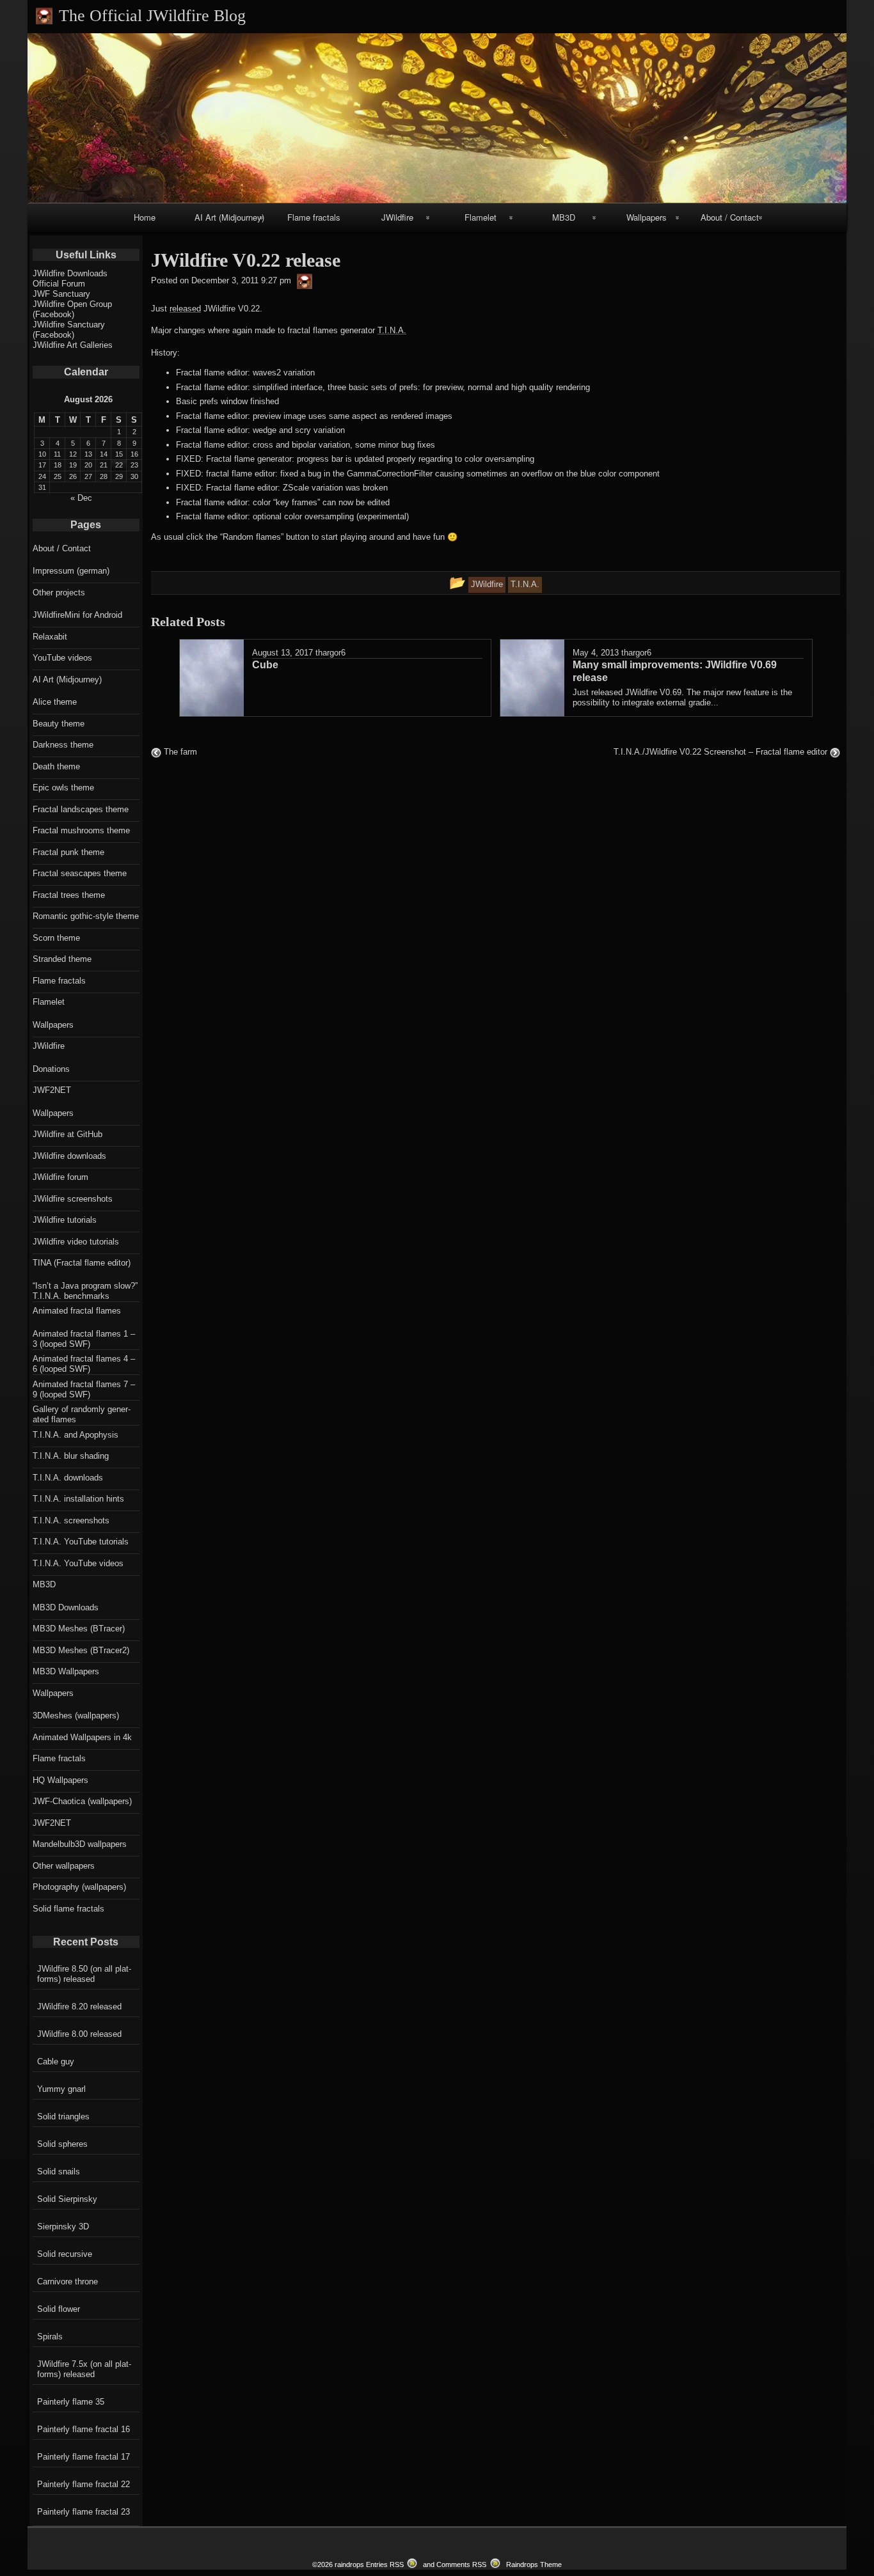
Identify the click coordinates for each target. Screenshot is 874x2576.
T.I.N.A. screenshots (71, 1520)
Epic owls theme (63, 788)
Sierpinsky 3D (63, 2227)
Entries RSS (385, 2564)
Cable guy (56, 2062)
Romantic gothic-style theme (86, 916)
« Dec (81, 498)
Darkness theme (63, 745)
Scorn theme (56, 938)
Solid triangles (63, 2117)
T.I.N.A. (392, 330)
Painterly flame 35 (71, 2402)
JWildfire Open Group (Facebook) (72, 309)
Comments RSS (461, 2564)
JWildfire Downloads (70, 273)
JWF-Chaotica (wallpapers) (82, 1801)
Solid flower (59, 2309)
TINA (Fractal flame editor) (82, 1263)
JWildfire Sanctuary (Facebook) (69, 330)
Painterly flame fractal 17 (83, 2457)
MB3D (564, 217)
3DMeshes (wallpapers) (76, 1716)
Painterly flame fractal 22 (83, 2484)
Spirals (50, 2336)
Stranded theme (62, 959)
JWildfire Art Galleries (73, 345)
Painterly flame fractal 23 (83, 2512)
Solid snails (59, 2172)
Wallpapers (647, 217)
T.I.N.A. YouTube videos (78, 1563)
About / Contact (730, 217)
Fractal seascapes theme (80, 873)
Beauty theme (59, 724)
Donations (51, 1069)
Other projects (59, 593)
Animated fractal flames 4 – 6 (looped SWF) (84, 1364)
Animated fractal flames (77, 1311)
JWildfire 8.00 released (79, 2034)
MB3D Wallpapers (66, 1671)
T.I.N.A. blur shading (71, 1456)
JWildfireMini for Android (77, 615)
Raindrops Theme (534, 2564)
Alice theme (55, 702)
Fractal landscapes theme (81, 809)
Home (145, 217)
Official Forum (59, 284)
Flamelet (481, 217)
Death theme (56, 766)
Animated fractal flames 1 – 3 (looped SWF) (84, 1339)
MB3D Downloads (66, 1607)
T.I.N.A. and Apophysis (75, 1435)
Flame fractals (314, 217)
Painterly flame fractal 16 (83, 2429)
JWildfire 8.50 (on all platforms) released (84, 1974)
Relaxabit (50, 637)
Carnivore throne (68, 2281)
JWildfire (397, 217)
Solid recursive (65, 2254)
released (185, 309)
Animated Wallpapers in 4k (82, 1737)
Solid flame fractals (68, 1909)
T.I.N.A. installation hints (78, 1499)
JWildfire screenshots (73, 1199)
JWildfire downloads (69, 1156)
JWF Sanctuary (61, 294)
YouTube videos (62, 658)
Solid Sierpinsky (67, 2199)
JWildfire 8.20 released (79, 2007)
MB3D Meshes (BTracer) (79, 1629)
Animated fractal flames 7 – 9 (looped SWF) (84, 1389)
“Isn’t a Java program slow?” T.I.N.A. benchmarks (85, 1291)
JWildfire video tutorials (76, 1242)
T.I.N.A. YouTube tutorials (81, 1542)
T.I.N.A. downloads (68, 1478)
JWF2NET (52, 1090)
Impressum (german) (71, 571)
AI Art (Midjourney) (229, 217)
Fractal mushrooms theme (81, 830)
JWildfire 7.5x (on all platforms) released (84, 2369)
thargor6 (330, 653)
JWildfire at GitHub (68, 1134)
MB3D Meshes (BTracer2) (81, 1650)
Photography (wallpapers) (79, 1887)
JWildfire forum (60, 1177)
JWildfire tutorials (65, 1220)
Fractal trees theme (69, 895)
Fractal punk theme (68, 852)
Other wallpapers (64, 1866)
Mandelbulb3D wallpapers (80, 1844)
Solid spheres (62, 2144)
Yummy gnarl (61, 2089)
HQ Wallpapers (60, 1780)
